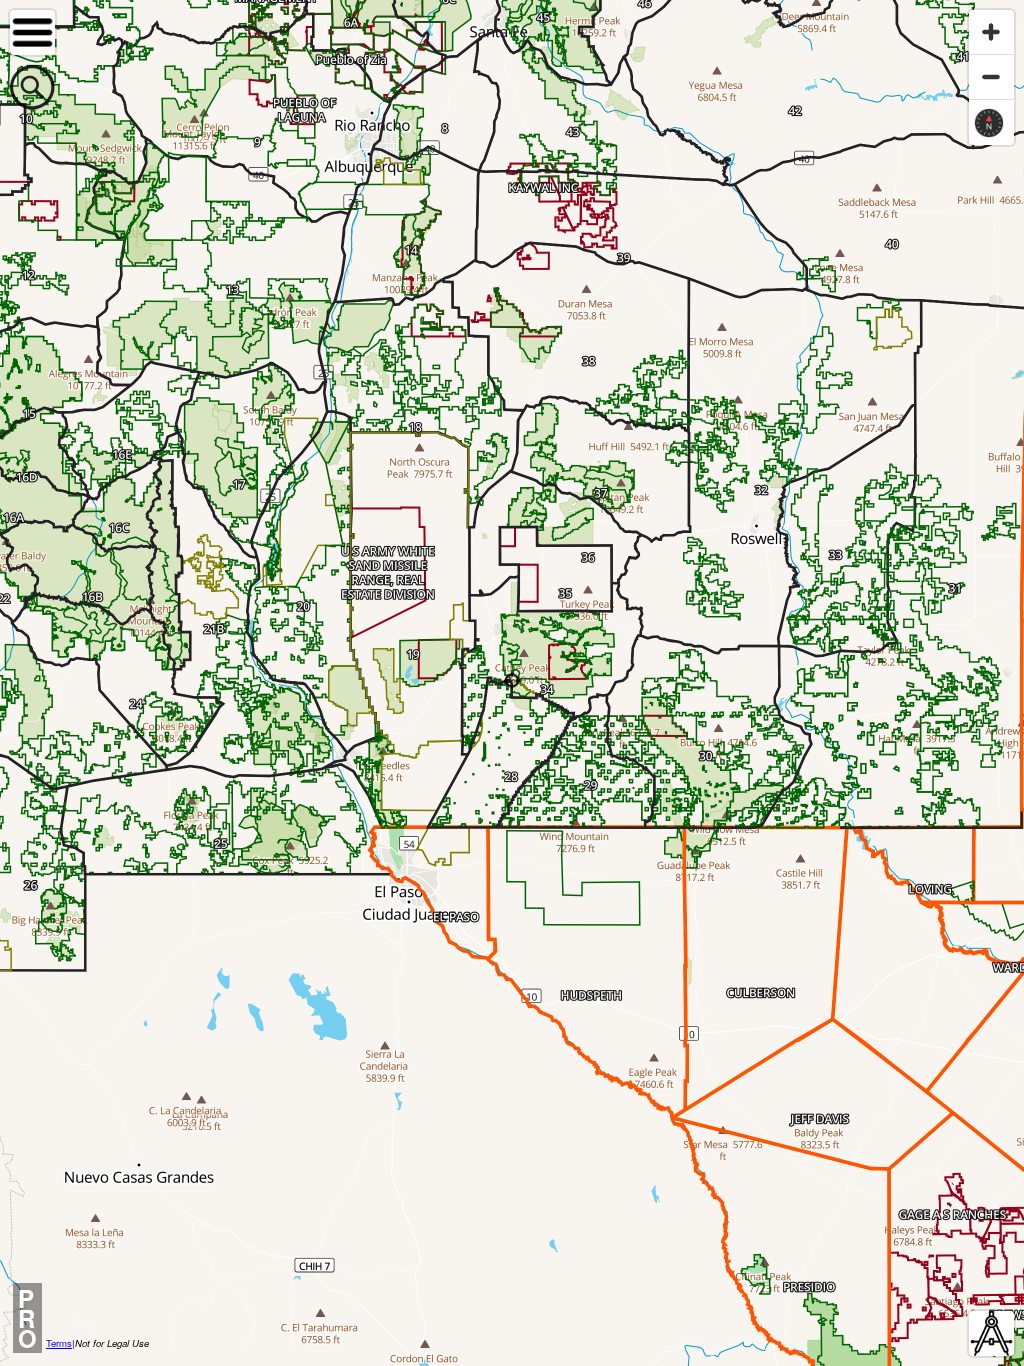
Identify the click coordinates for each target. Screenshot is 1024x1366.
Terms (59, 1343)
